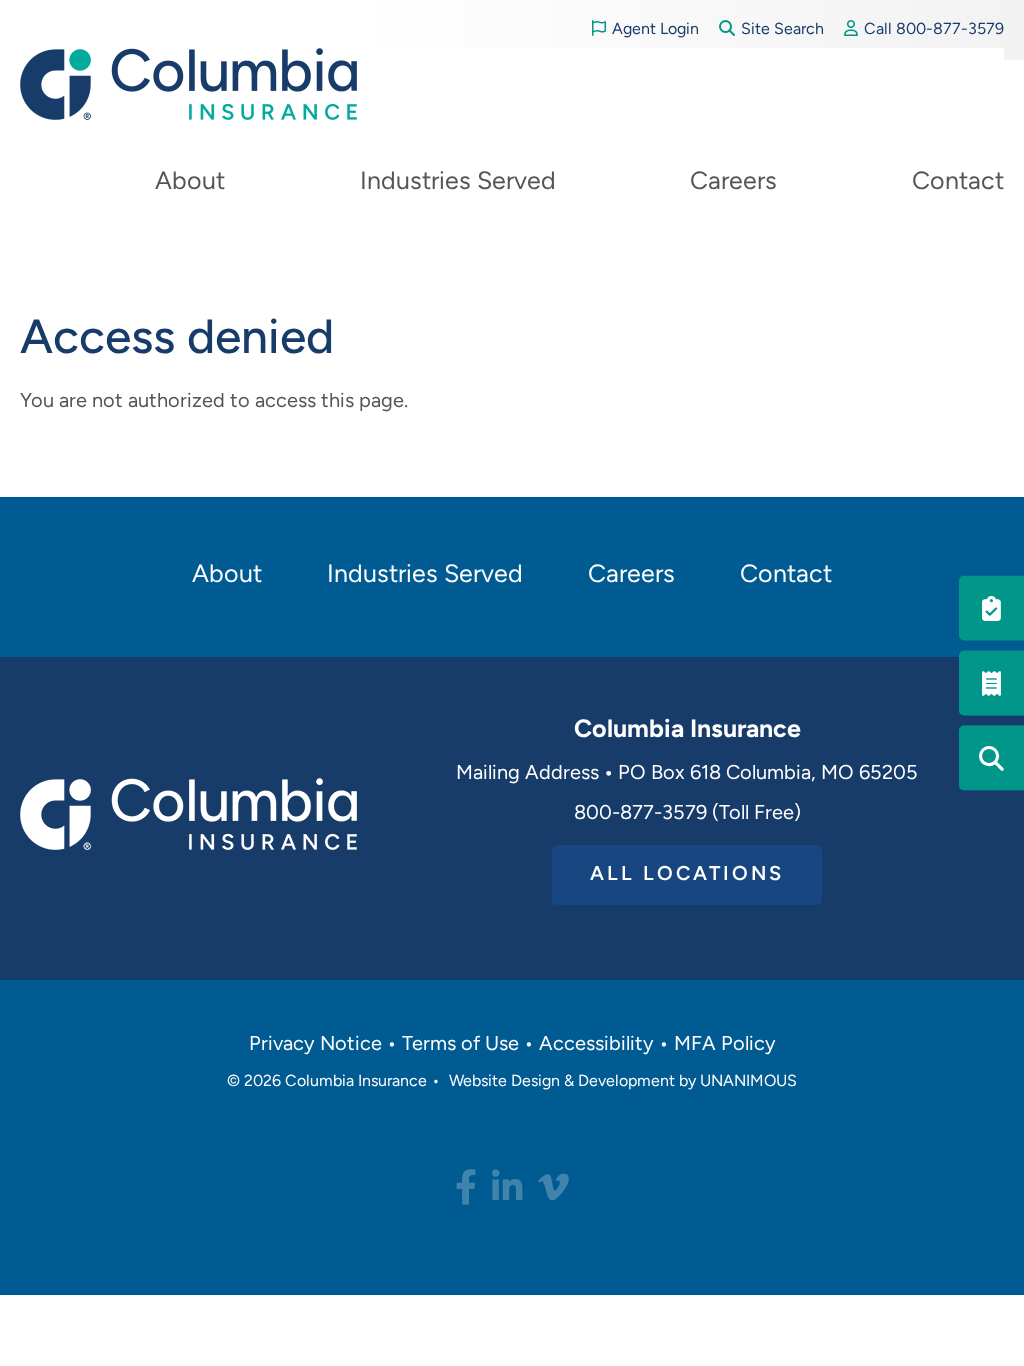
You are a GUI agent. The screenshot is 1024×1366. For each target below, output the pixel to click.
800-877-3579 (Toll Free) (687, 814)
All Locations (687, 875)
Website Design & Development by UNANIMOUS (623, 1082)
